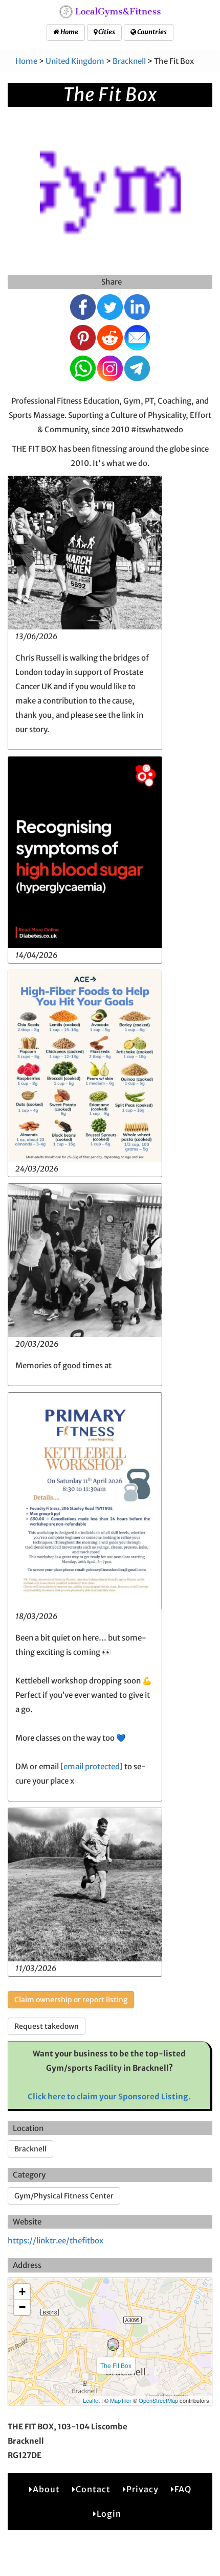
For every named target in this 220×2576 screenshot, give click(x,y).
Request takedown (47, 2026)
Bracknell (129, 61)
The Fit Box (116, 2365)
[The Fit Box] (113, 2345)
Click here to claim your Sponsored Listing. (109, 2097)
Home (69, 32)
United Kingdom (75, 61)
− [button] (22, 2307)
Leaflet (91, 2400)
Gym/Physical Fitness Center (64, 2196)
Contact (93, 2489)
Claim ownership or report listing (71, 2000)
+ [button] (22, 2292)
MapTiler (121, 2400)
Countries (151, 32)
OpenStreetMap (158, 2400)
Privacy (142, 2489)
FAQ (183, 2489)
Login (109, 2514)
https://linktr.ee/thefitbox (56, 2241)
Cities (106, 32)
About (46, 2489)
